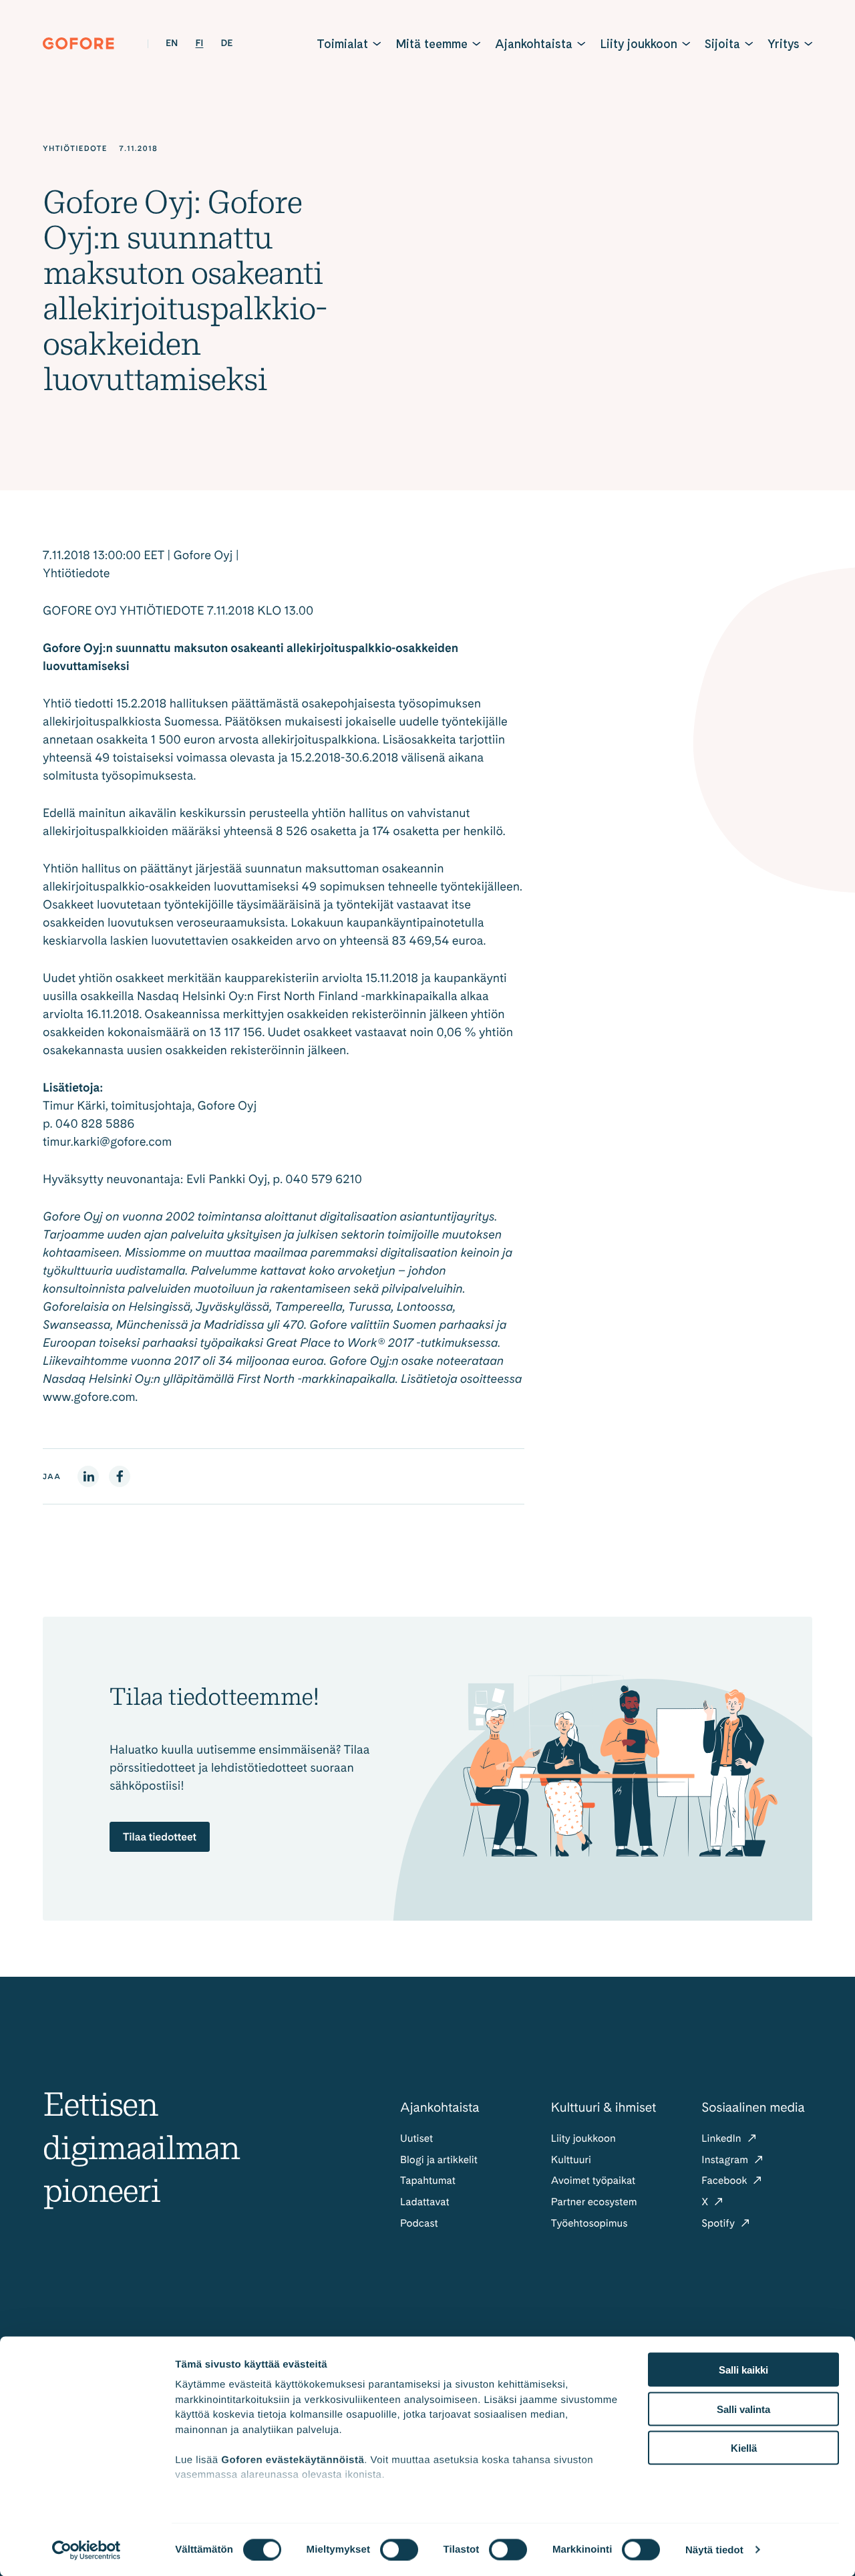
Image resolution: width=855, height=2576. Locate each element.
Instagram (726, 2159)
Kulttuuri (571, 2159)
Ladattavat (425, 2202)
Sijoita (722, 44)
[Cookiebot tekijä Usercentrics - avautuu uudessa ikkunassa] (87, 2550)
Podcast (419, 2223)
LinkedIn (722, 2138)
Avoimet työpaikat (593, 2180)
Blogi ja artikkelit (439, 2159)
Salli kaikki (743, 2370)
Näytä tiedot (714, 2550)
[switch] (399, 2549)
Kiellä (744, 2448)
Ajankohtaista (534, 44)
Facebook (725, 2180)
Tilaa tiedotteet (160, 1837)
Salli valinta (743, 2409)
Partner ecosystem (594, 2202)
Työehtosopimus (589, 2223)
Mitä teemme (432, 44)
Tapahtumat (428, 2180)
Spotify (719, 2223)
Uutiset (416, 2138)
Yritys (784, 44)
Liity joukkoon (639, 44)
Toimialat (342, 44)
